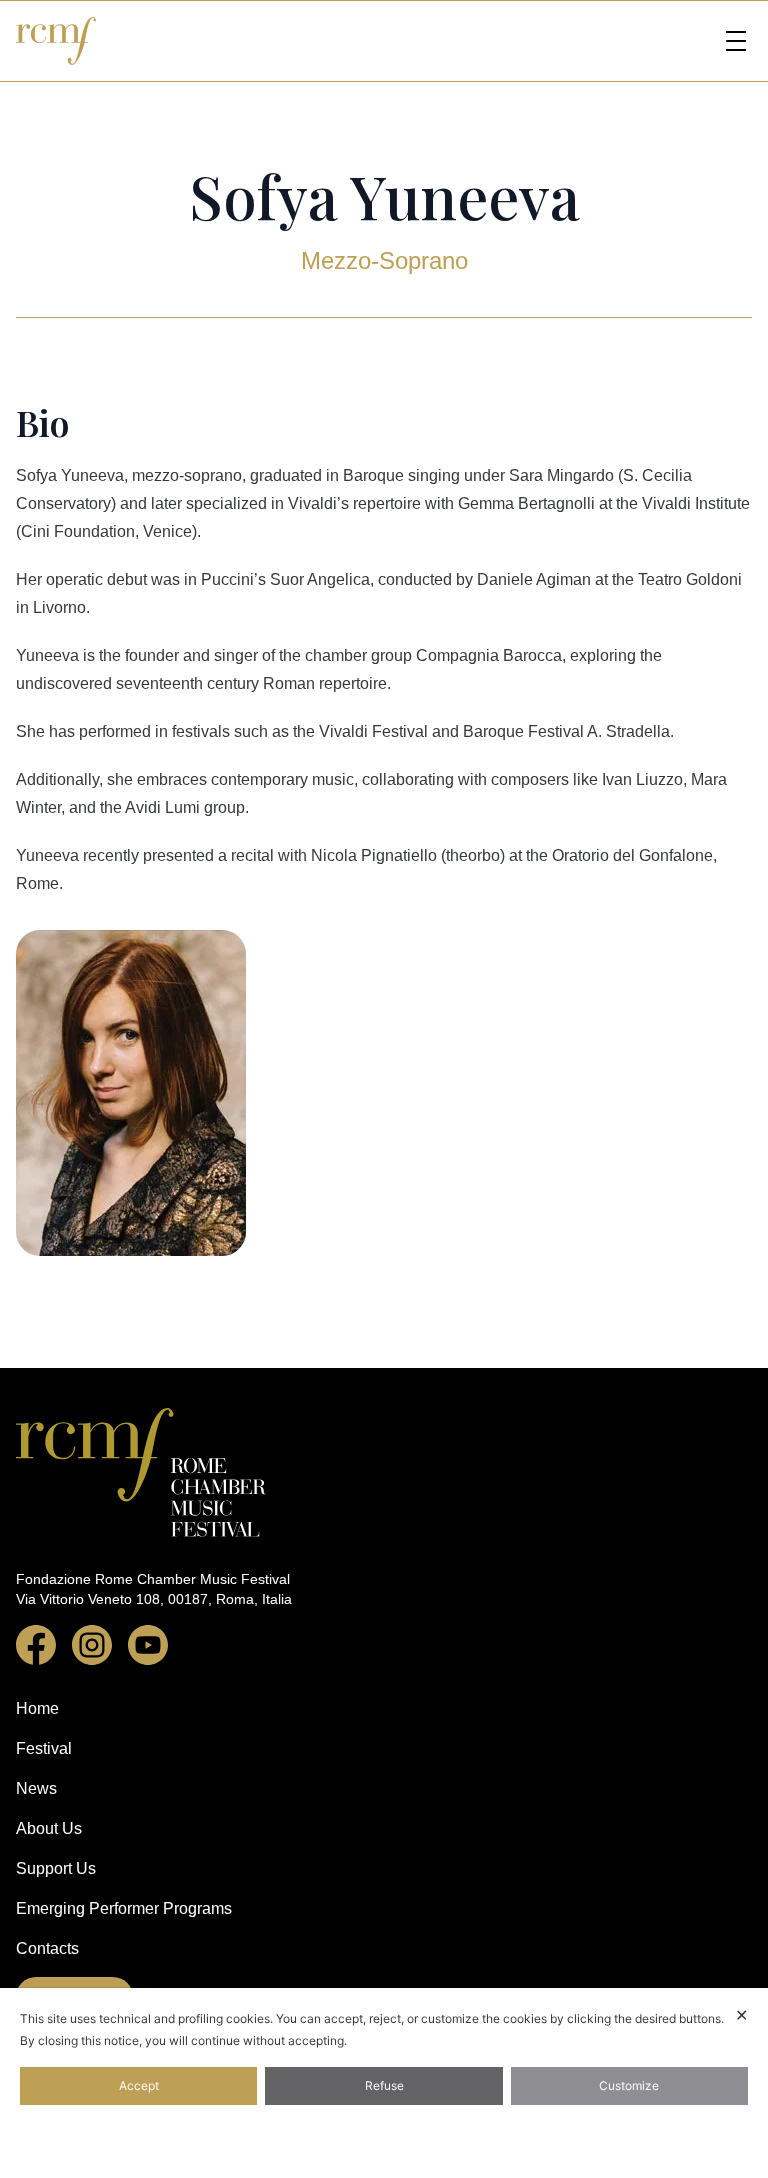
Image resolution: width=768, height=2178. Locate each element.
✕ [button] (741, 2015)
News (36, 1788)
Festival (44, 1748)
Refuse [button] (384, 2085)
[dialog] (384, 2083)
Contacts (47, 1948)
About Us (49, 1828)
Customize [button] (629, 2085)
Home (37, 1708)
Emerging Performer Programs (124, 1908)
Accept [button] (139, 2085)
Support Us (56, 1868)
